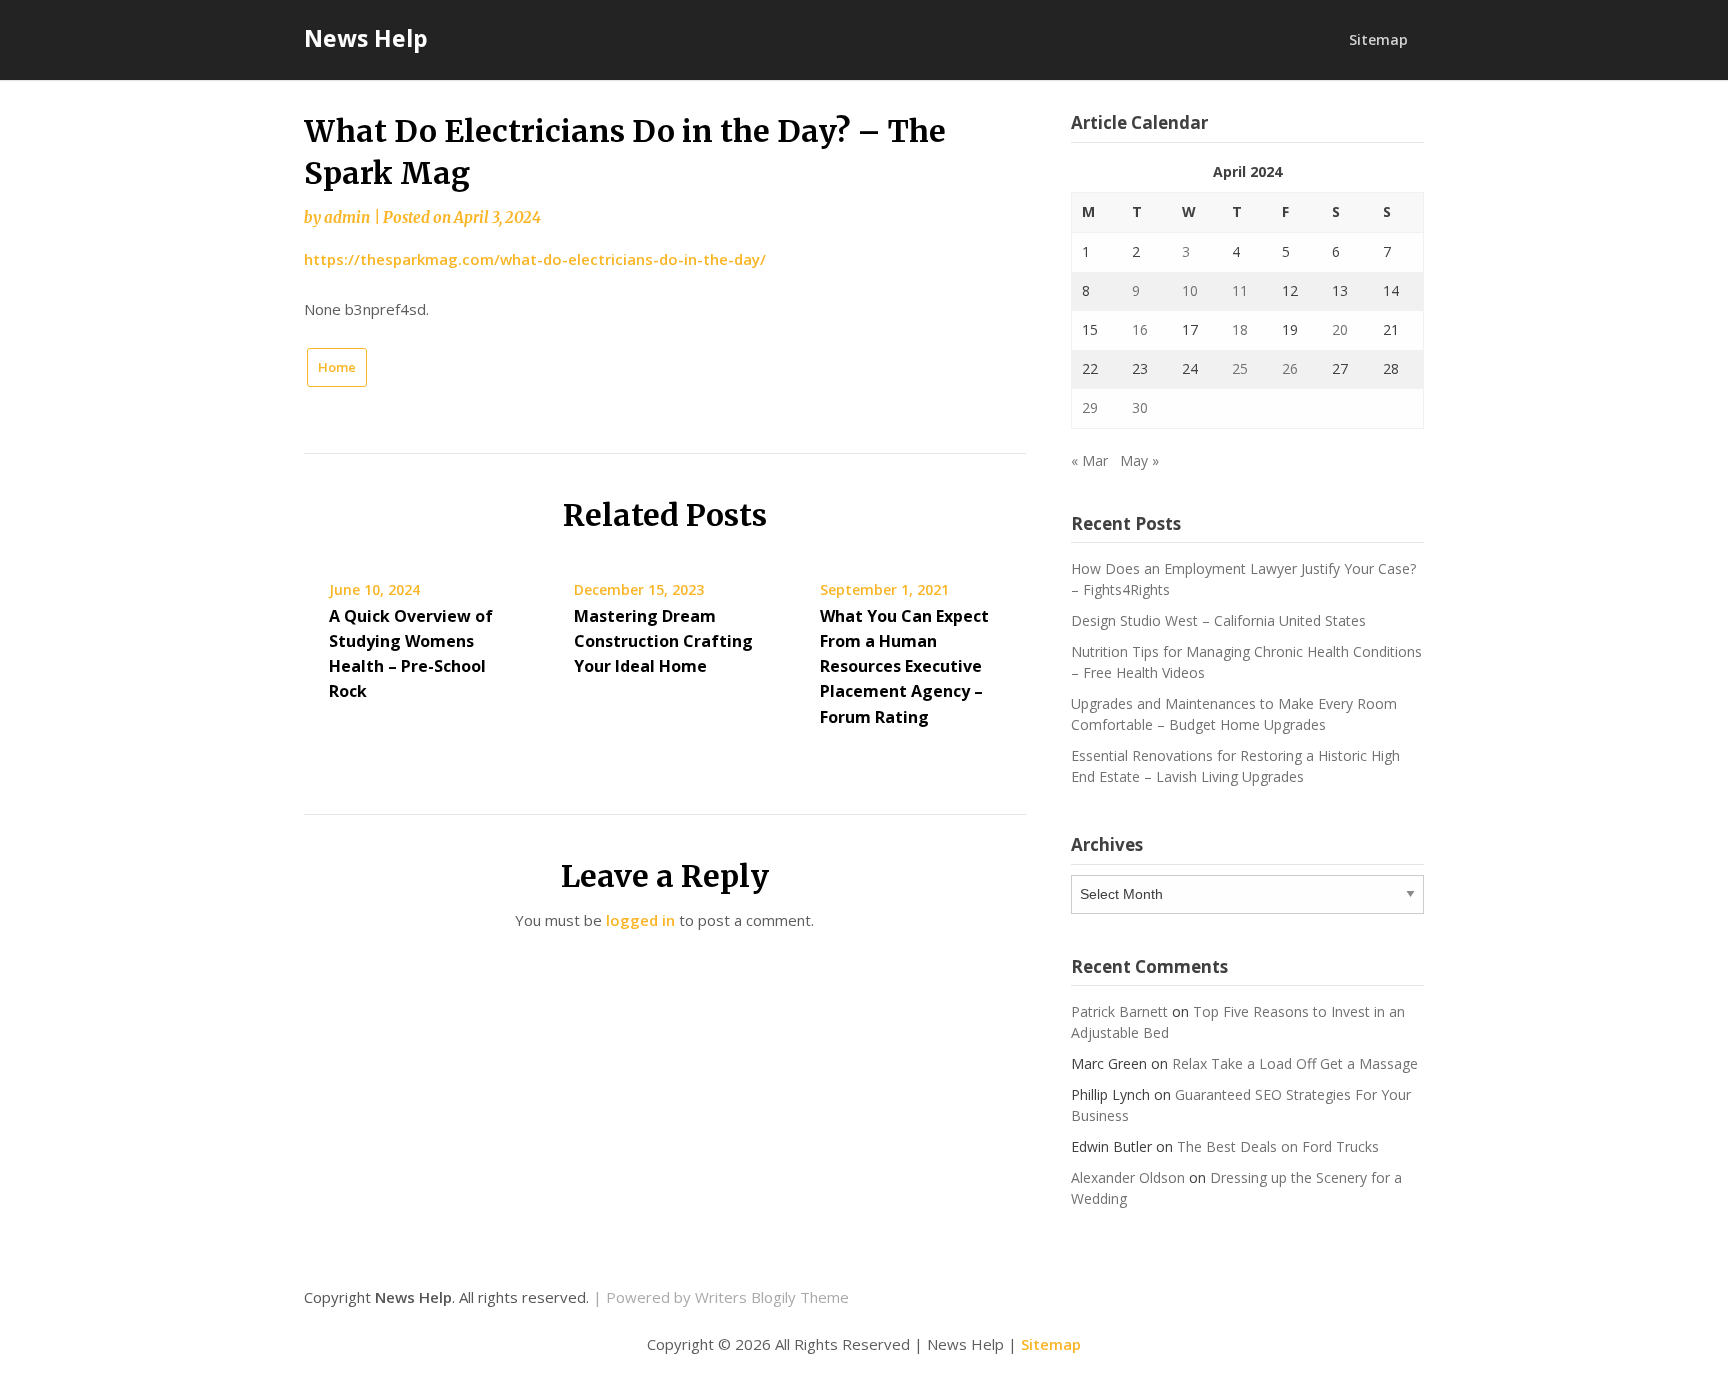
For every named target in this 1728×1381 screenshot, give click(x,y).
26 (1290, 368)
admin (347, 217)
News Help (366, 38)
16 (1140, 329)
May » (1139, 460)
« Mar (1089, 460)
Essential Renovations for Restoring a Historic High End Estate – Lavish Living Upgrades (1235, 766)
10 (1190, 290)
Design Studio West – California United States (1218, 620)
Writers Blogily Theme (772, 1297)
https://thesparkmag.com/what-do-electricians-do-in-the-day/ (535, 259)
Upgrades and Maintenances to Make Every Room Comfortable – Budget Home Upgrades (1234, 714)
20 (1340, 329)
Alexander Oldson (1128, 1177)
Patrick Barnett (1119, 1011)
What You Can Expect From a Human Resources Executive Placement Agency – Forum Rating (904, 666)
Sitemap (1378, 39)
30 (1140, 407)
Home (337, 367)
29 (1090, 407)
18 (1240, 329)
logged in (640, 920)
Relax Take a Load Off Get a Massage (1295, 1063)
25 (1240, 368)
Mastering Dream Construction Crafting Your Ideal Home (663, 641)
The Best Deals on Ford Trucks (1278, 1146)
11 (1240, 290)
